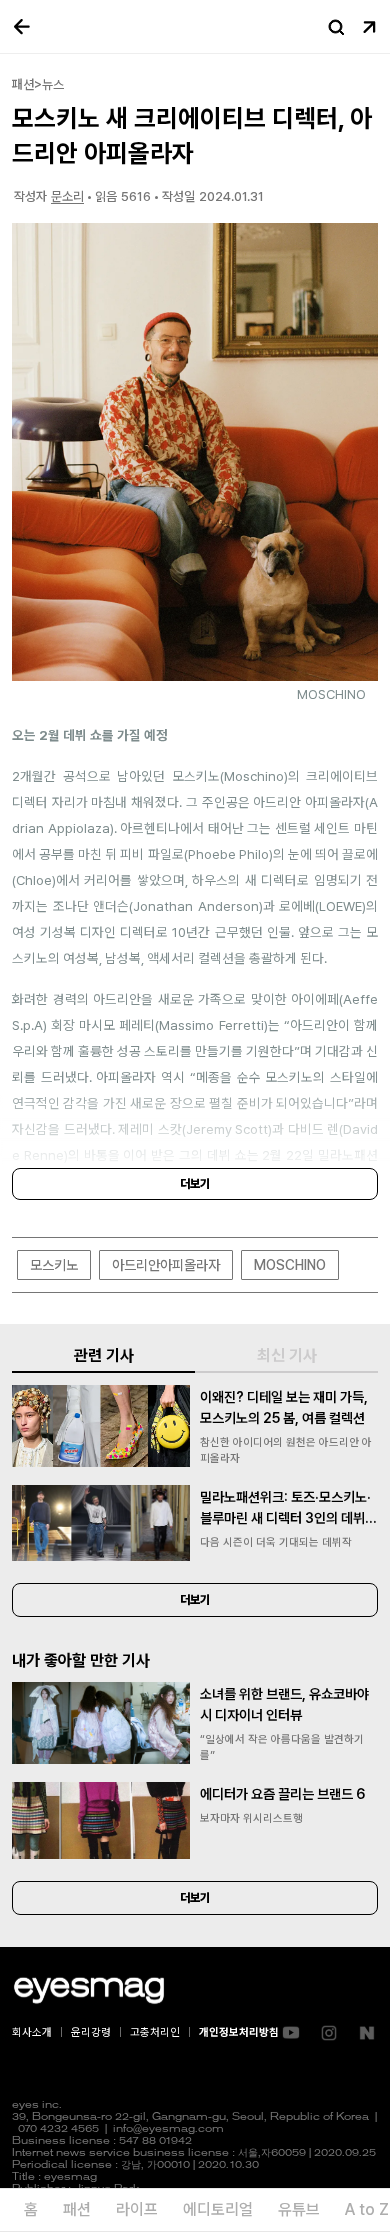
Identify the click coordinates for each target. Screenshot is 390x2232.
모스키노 (54, 1265)
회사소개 (32, 2032)
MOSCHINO (290, 1265)
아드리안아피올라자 (166, 1265)
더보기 (195, 1184)
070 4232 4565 (58, 2129)
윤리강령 (91, 2032)
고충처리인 (155, 2032)
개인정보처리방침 (239, 2032)
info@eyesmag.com (168, 2129)
